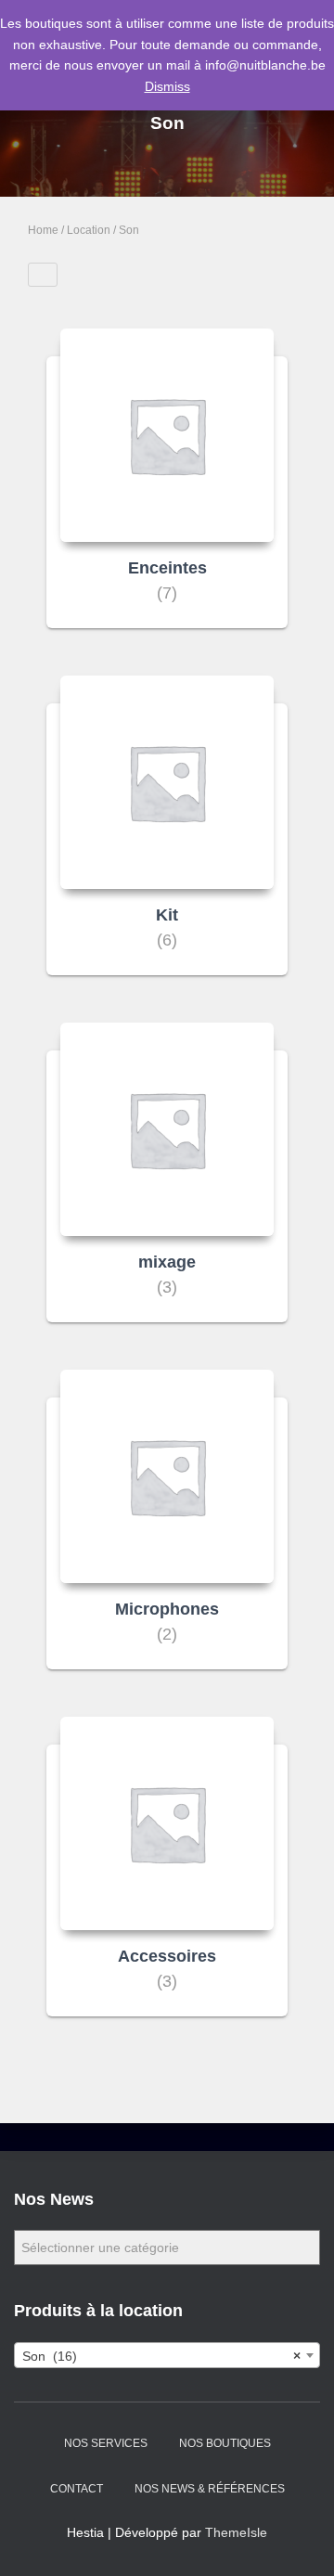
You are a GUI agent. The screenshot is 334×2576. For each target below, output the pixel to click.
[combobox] (167, 2355)
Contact (77, 2489)
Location (89, 230)
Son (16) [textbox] (161, 2356)
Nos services (106, 2443)
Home (43, 230)
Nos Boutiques (225, 2443)
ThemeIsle (236, 2532)
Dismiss (167, 86)
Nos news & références (210, 2489)
